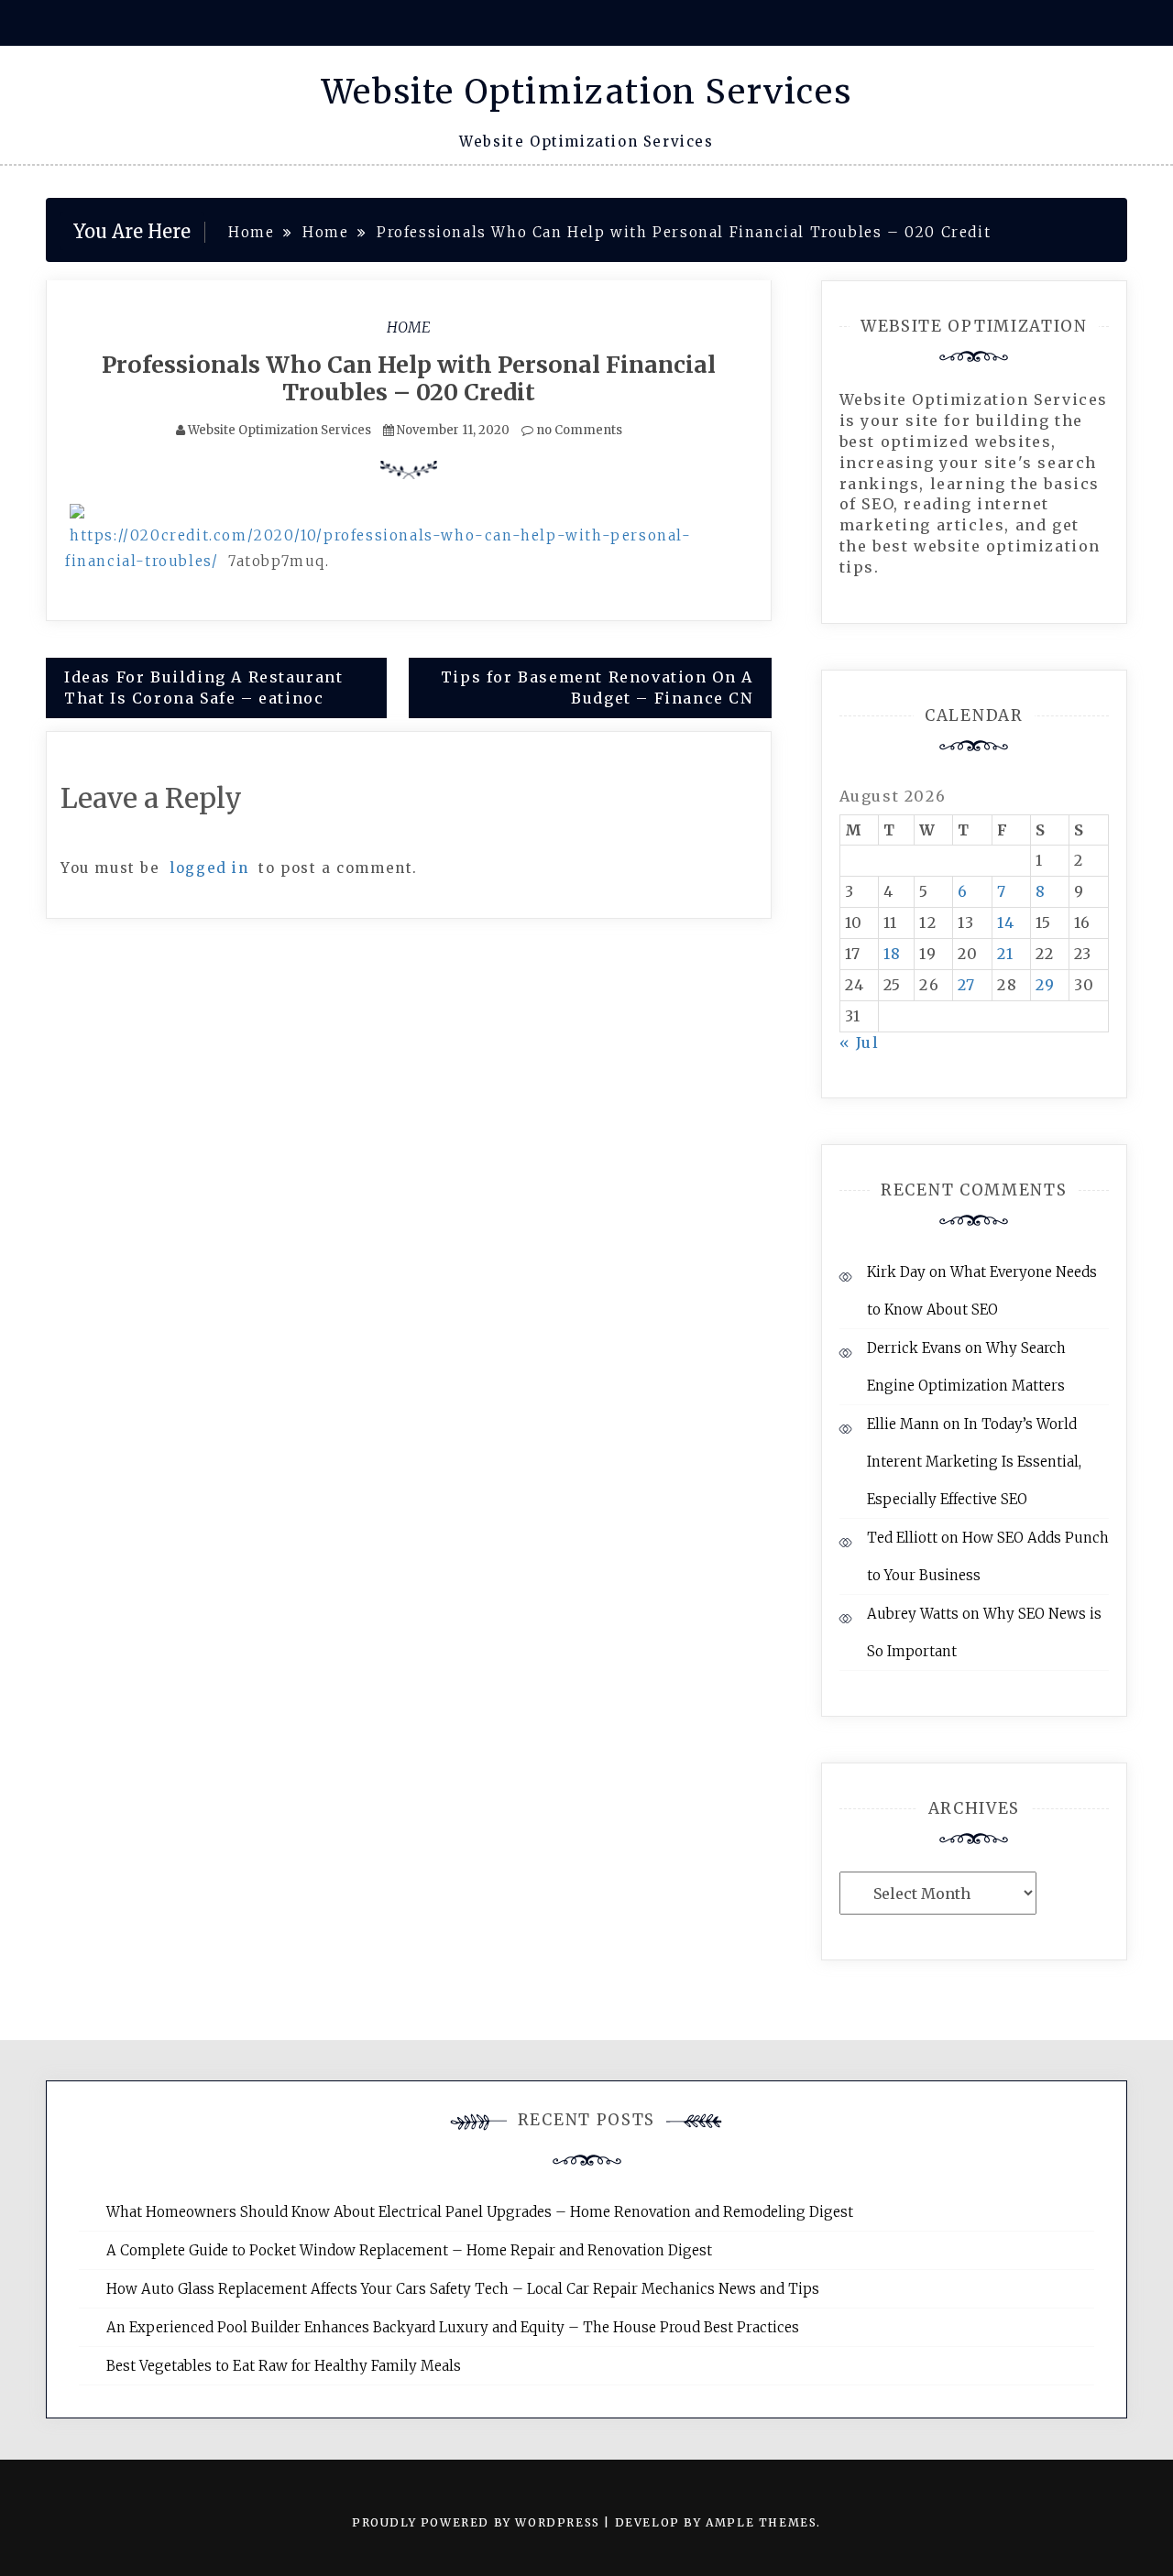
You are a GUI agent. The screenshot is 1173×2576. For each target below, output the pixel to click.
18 (893, 954)
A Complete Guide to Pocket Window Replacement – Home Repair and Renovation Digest (409, 2250)
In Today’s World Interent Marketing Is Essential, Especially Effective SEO (974, 1462)
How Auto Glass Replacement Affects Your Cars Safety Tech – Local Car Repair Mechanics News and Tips (463, 2289)
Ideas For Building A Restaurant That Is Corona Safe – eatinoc (204, 688)
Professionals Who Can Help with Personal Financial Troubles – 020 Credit (409, 378)
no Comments (578, 430)
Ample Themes (761, 2522)
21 (1005, 954)
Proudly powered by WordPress (478, 2522)
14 (1006, 922)
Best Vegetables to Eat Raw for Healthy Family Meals (284, 2366)
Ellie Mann (903, 1424)
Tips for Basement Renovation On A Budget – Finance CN (597, 688)
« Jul (860, 1042)
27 (967, 985)
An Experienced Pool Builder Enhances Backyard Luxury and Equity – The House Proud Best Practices (453, 2327)
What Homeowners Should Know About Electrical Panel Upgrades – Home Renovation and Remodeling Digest (480, 2212)
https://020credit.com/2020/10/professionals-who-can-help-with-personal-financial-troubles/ (378, 548)
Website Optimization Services (586, 92)
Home (409, 327)
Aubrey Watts (913, 1614)
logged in (209, 868)
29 (1046, 985)
